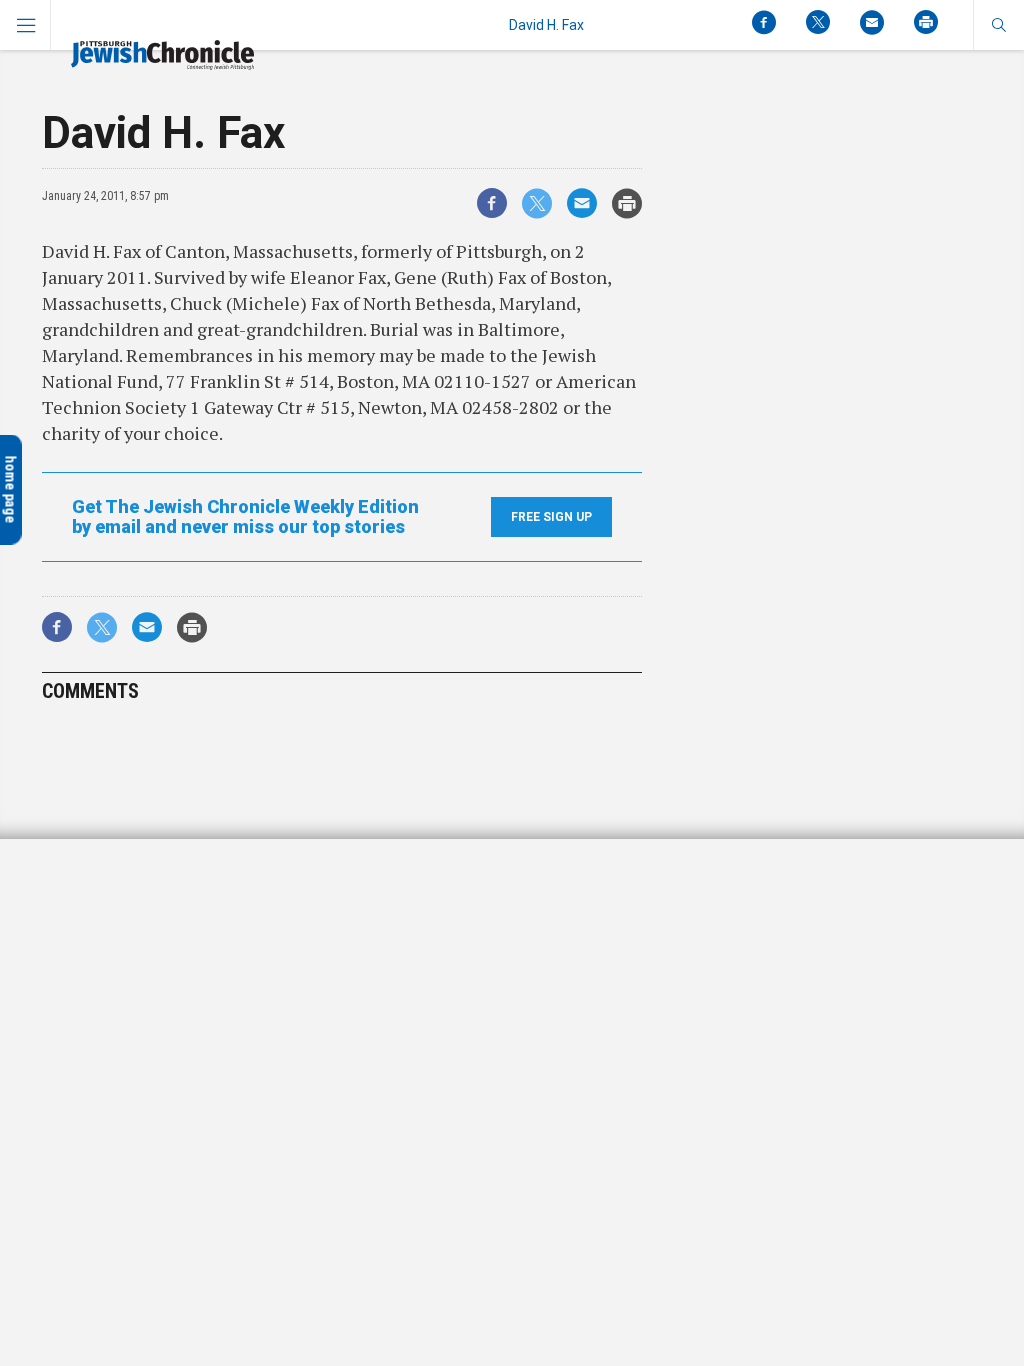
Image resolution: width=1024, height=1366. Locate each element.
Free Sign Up (551, 517)
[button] (998, 25)
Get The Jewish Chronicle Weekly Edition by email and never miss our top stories (245, 517)
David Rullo (62, 967)
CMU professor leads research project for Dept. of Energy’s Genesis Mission (147, 918)
